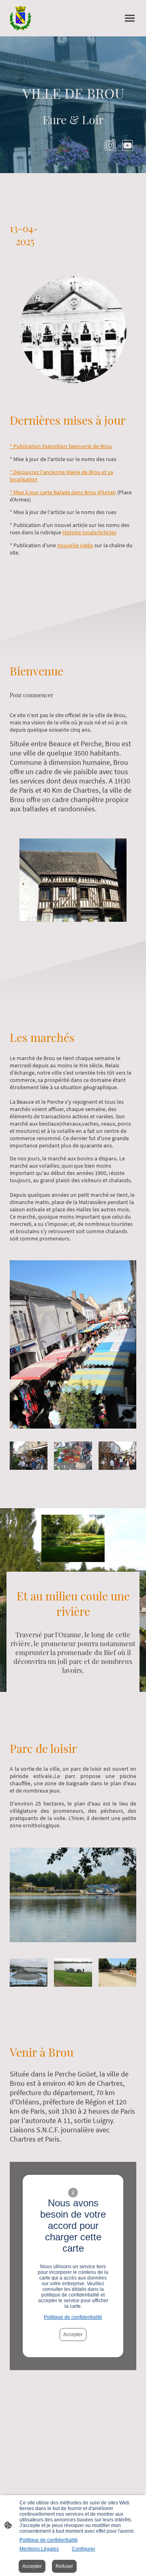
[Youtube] (128, 145)
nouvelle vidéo (75, 545)
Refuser (64, 2566)
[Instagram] (110, 145)
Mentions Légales (39, 2549)
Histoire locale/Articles (89, 532)
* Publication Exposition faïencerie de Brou (61, 446)
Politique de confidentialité (73, 2317)
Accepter (73, 2335)
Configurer (84, 2549)
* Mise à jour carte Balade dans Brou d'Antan (63, 492)
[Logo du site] (21, 18)
